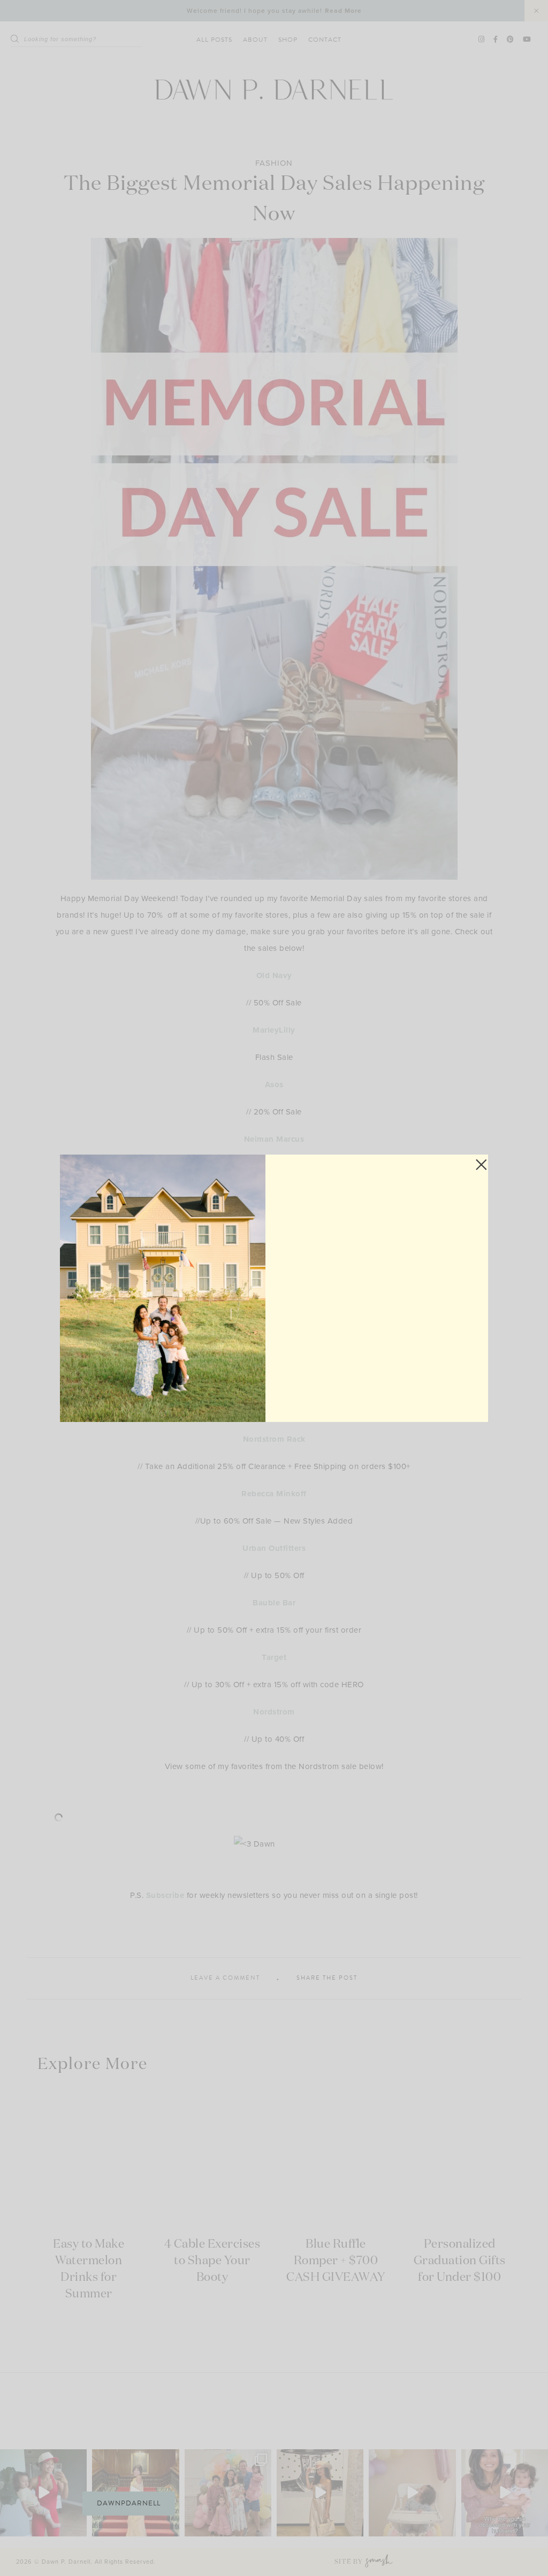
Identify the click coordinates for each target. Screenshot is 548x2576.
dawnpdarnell (129, 2503)
